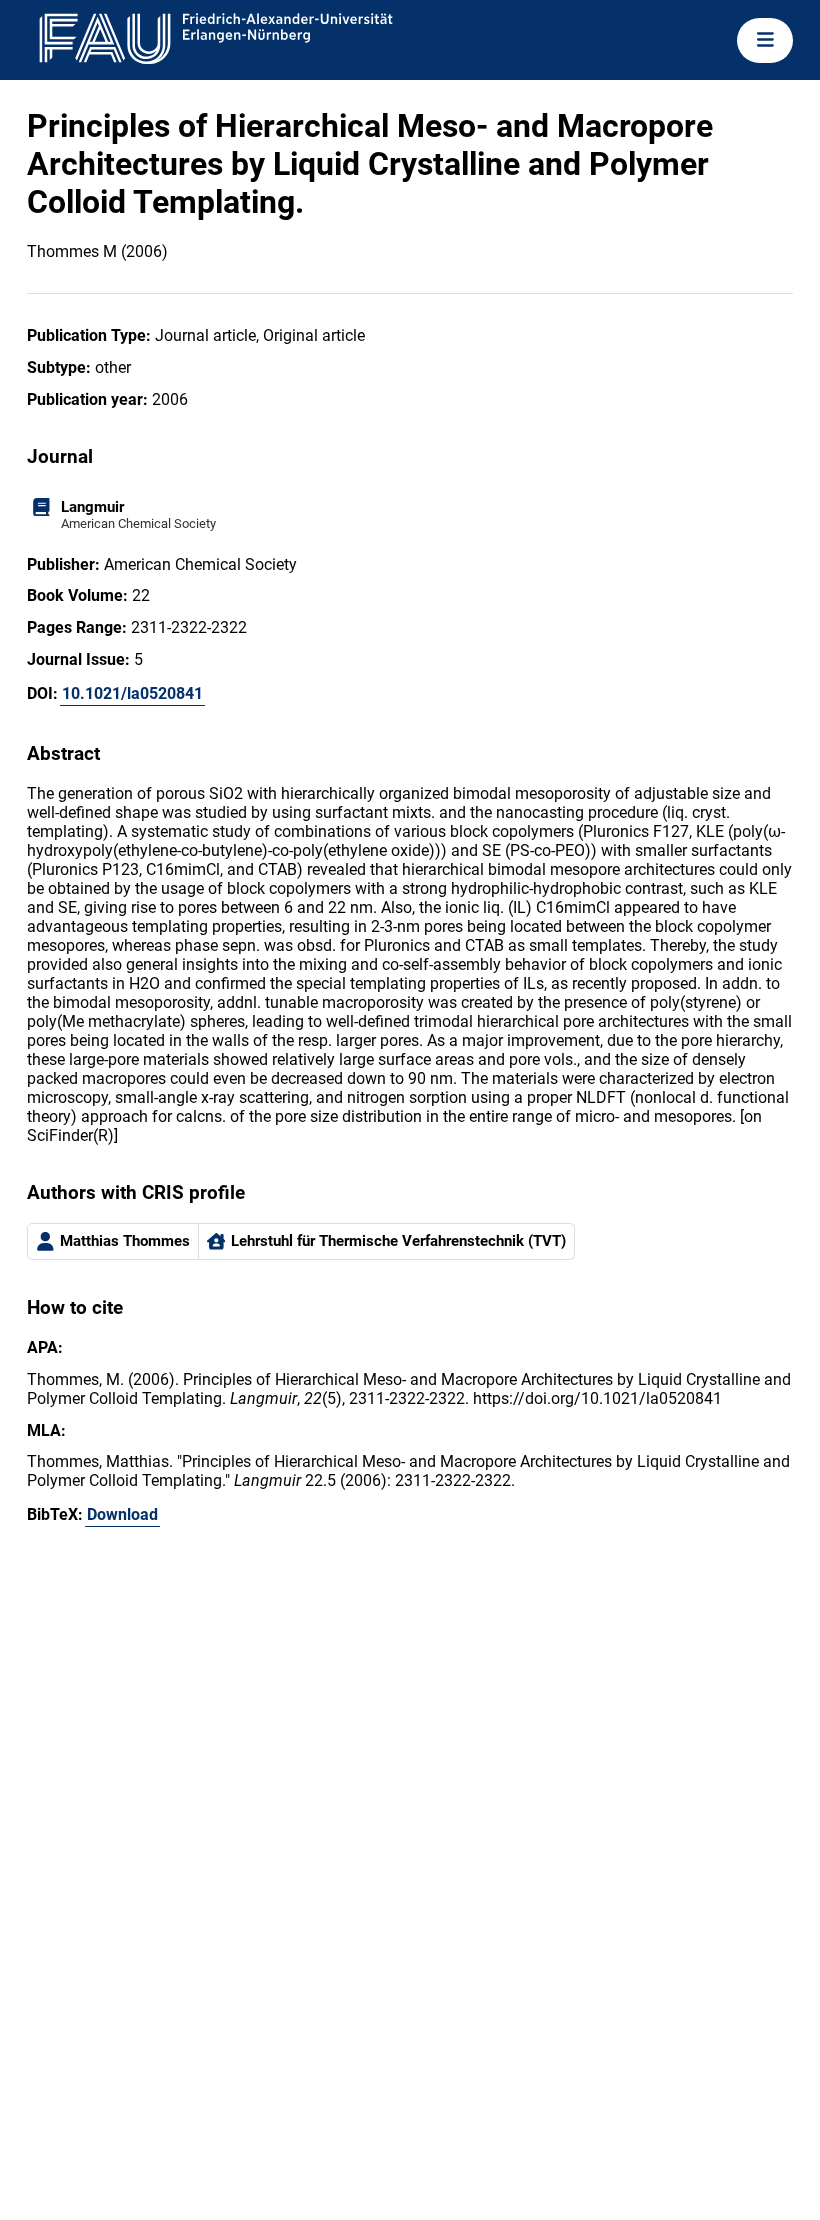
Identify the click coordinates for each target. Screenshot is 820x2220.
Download (122, 1514)
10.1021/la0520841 (132, 693)
